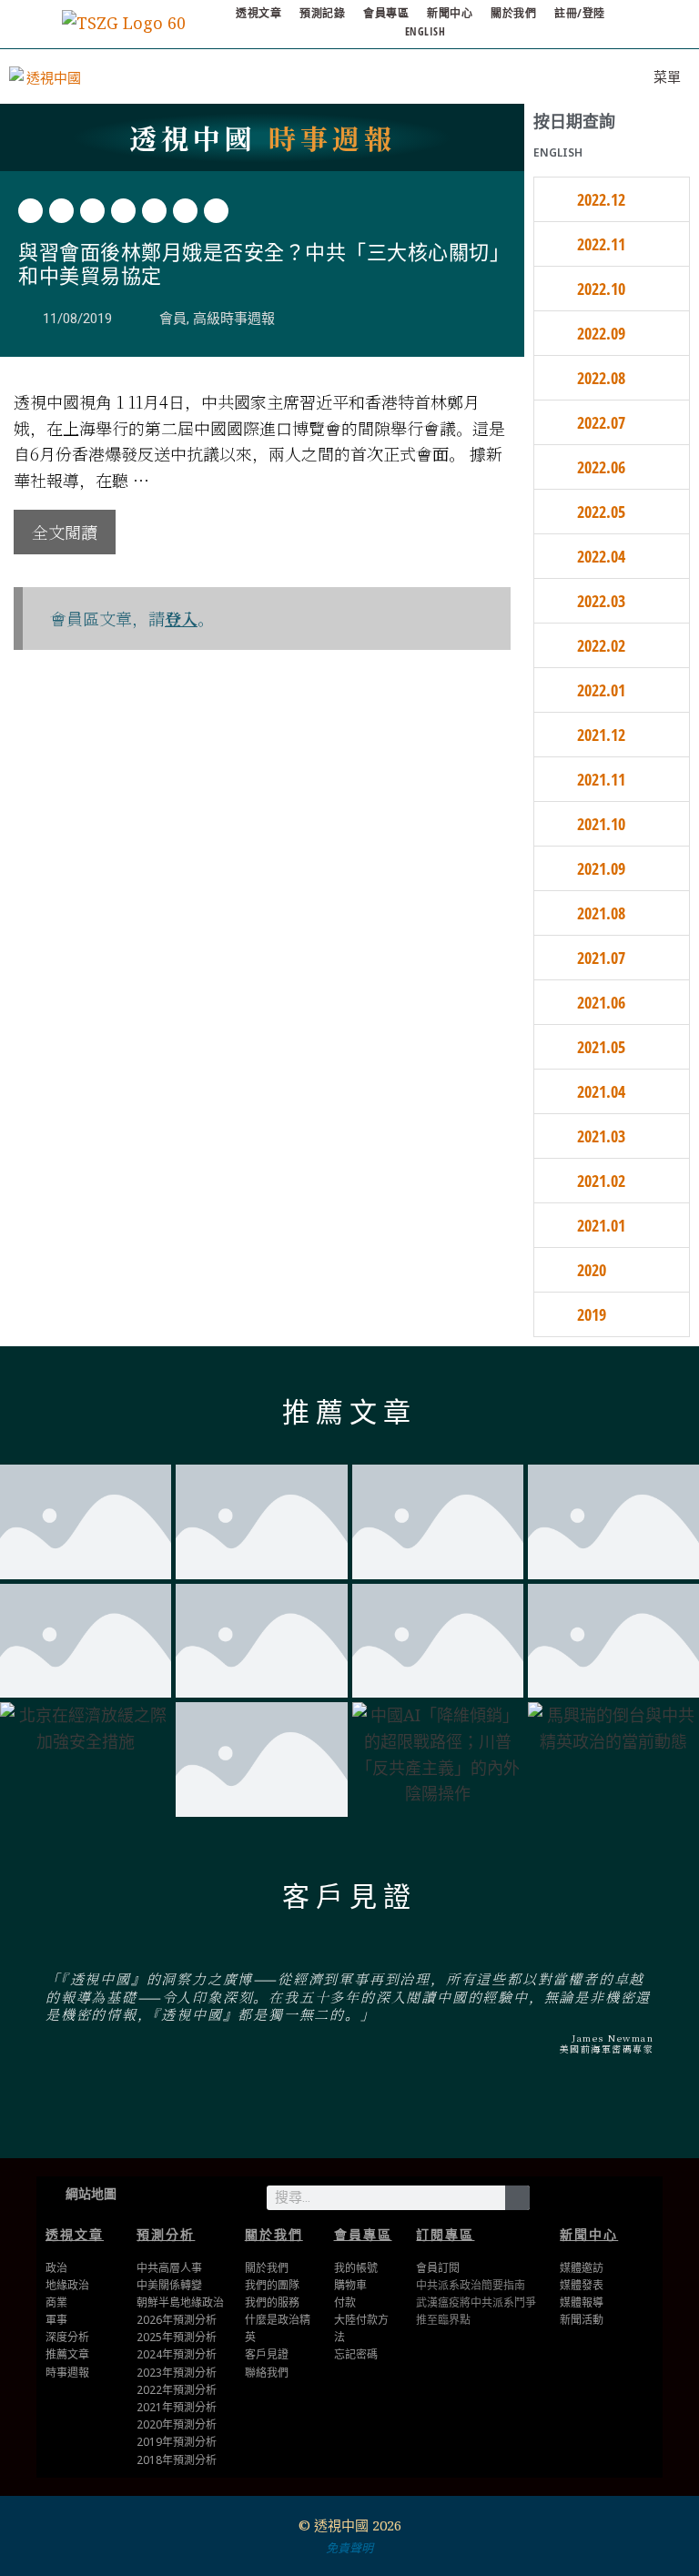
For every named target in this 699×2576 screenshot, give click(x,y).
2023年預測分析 (177, 2373)
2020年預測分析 (177, 2424)
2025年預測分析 (177, 2337)
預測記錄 (322, 13)
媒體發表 (582, 2285)
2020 (592, 1270)
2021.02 (601, 1181)
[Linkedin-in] (644, 2195)
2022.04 (601, 556)
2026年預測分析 (177, 2320)
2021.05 (601, 1047)
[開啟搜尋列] (583, 76)
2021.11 (601, 779)
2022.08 (601, 378)
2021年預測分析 (177, 2407)
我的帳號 (356, 2268)
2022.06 (601, 467)
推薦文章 (349, 1412)
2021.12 (601, 735)
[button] (30, 211)
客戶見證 (349, 1897)
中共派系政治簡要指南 (471, 2285)
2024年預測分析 (177, 2354)
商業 (56, 2302)
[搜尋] (517, 2198)
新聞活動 (582, 2320)
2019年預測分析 (177, 2442)
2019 (592, 1314)
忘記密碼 (356, 2354)
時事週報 (263, 137)
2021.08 (601, 913)
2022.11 (601, 244)
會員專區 (386, 13)
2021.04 (601, 1091)
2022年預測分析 (177, 2390)
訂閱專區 (445, 2234)
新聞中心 (450, 13)
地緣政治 (67, 2285)
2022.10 (601, 289)
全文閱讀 (65, 532)
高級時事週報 (234, 319)
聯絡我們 (267, 2373)
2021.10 (601, 824)
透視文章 (258, 13)
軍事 (56, 2320)
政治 (56, 2268)
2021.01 (601, 1225)
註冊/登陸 (580, 13)
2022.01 (601, 690)
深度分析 (67, 2337)
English (425, 31)
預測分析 (166, 2234)
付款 (345, 2302)
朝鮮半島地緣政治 (180, 2302)
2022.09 (601, 333)
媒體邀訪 (582, 2268)
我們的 (261, 2302)
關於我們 (513, 13)
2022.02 (601, 645)
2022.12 (601, 199)
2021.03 (601, 1136)
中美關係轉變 (169, 2285)
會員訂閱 (438, 2268)
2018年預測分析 (177, 2460)
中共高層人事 (169, 2268)
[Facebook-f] (616, 2195)
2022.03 (601, 601)
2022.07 (601, 422)
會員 (173, 319)
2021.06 (601, 1002)
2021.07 (601, 958)
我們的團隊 (272, 2285)
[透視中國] (46, 76)
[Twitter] (588, 2195)
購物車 (350, 2285)
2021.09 (601, 868)
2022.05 (601, 512)
